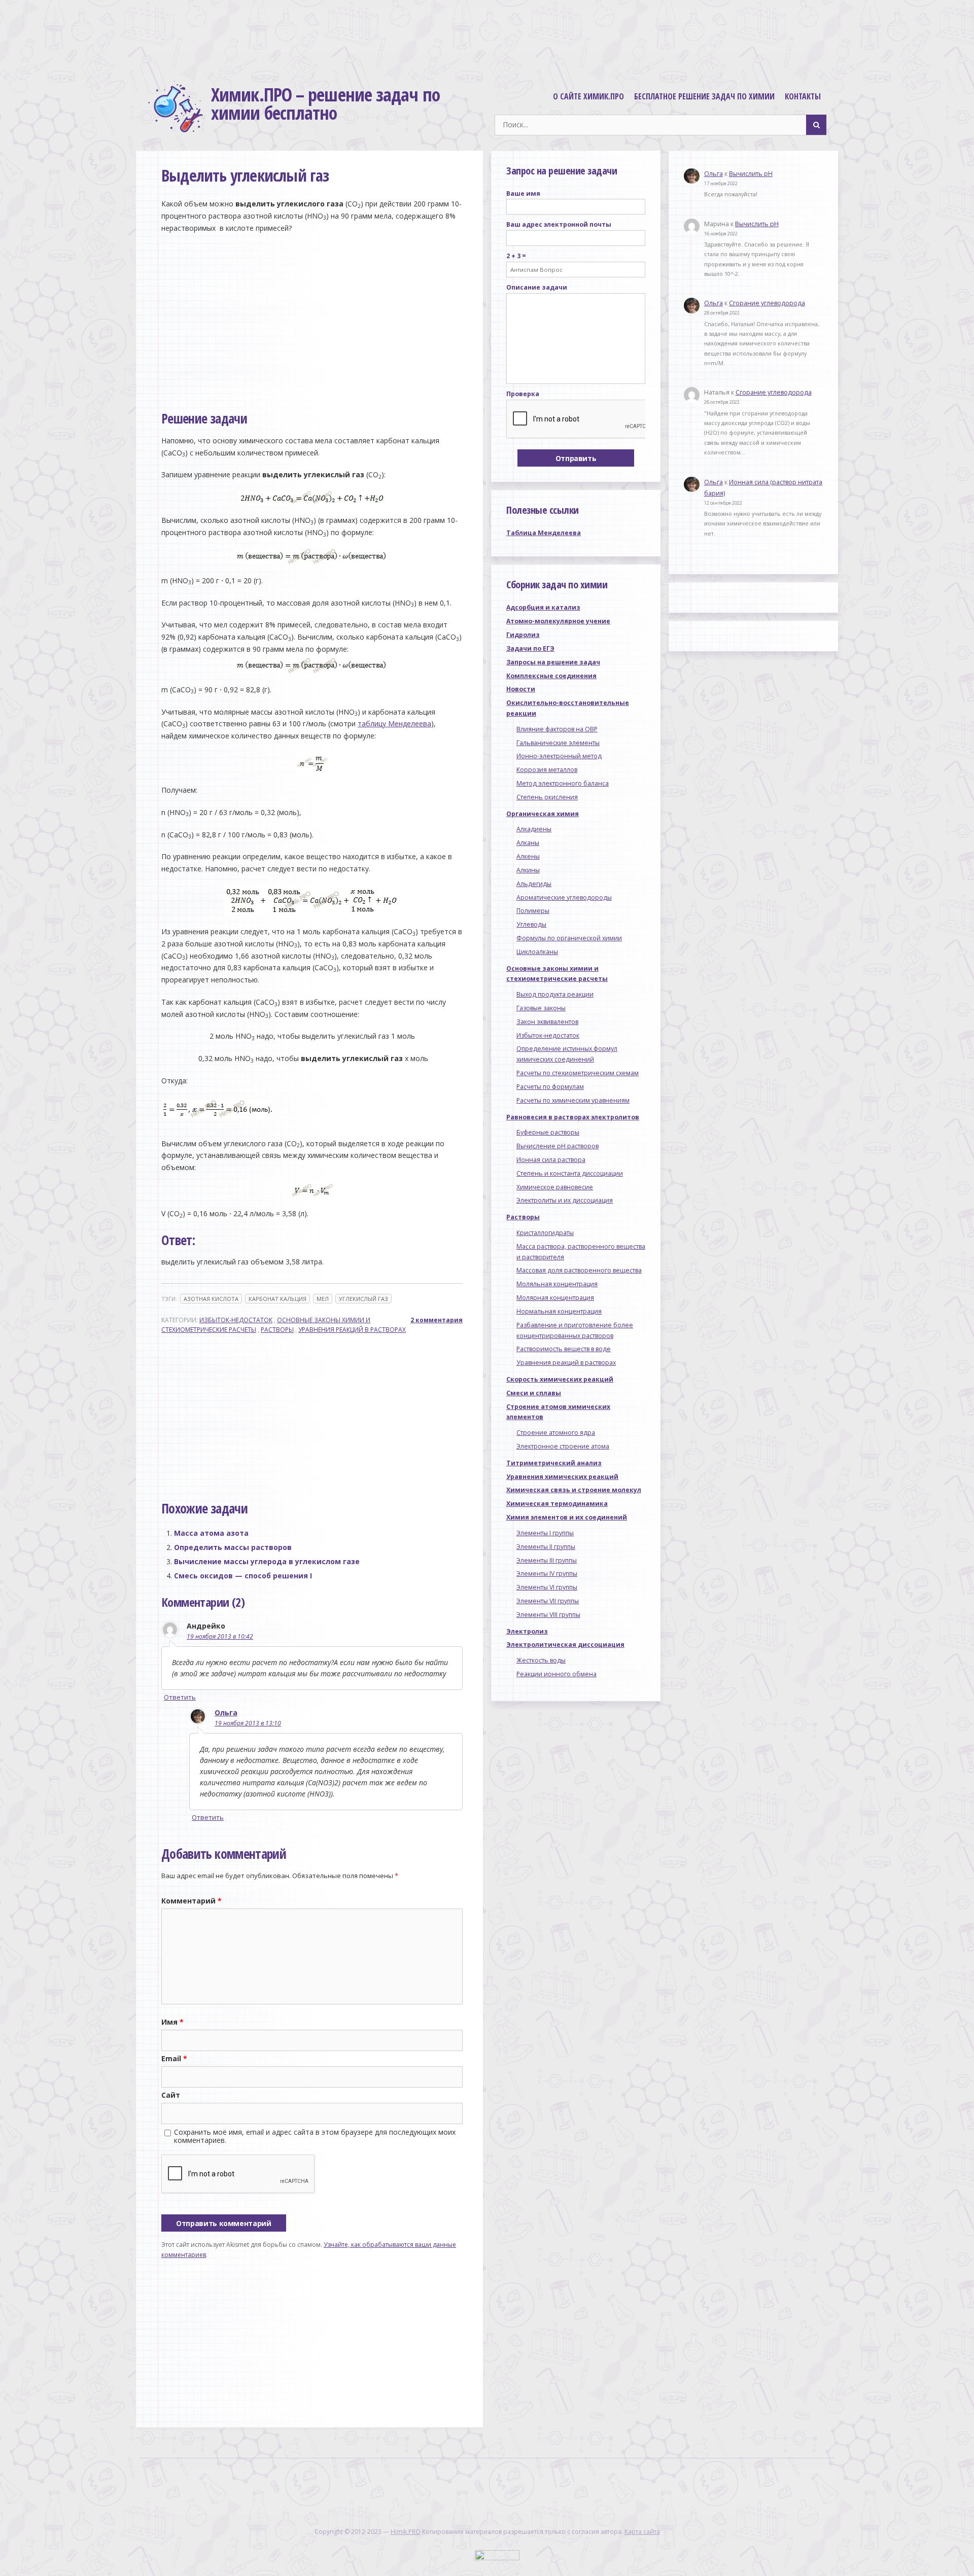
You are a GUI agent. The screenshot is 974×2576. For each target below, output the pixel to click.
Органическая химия (543, 814)
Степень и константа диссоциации (570, 1173)
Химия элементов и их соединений (567, 1517)
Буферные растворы (548, 1132)
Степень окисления (547, 797)
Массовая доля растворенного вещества (579, 1270)
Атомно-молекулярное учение (558, 621)
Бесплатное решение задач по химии (704, 96)
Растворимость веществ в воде (564, 1349)
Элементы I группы (545, 1533)
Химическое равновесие (555, 1187)
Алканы (528, 843)
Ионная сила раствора (551, 1160)
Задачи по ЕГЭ (530, 648)
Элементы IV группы (547, 1574)
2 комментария (437, 1320)
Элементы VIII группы (548, 1615)
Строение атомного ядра (556, 1433)
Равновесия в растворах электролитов (573, 1117)
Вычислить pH (751, 174)
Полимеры (533, 911)
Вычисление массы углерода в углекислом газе (267, 1561)
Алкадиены (534, 829)
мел (323, 1299)
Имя (172, 2022)
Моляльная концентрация (557, 1284)
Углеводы (531, 924)
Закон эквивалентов (547, 1022)
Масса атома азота (211, 1533)
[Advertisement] (487, 38)
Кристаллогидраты (545, 1233)
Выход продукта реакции (555, 994)
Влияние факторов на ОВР (557, 729)
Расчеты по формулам (550, 1087)
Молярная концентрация (555, 1298)
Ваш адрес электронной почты (559, 224)
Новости (521, 689)
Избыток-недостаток (236, 1320)
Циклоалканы (537, 952)
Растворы (277, 1330)
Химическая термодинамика (557, 1504)
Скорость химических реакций (560, 1379)
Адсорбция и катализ (543, 607)
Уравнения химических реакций (562, 1477)
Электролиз (527, 1631)
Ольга (226, 1713)
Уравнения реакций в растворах (352, 1330)
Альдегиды (534, 884)
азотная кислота (211, 1299)
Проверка (523, 394)
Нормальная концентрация (559, 1311)
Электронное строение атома (563, 1446)
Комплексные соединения (551, 676)
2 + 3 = (516, 256)
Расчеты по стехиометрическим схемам (578, 1073)
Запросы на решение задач (553, 662)
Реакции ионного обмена (556, 1674)
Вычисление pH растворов (558, 1146)
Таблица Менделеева (544, 533)
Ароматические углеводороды (564, 897)
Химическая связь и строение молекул (574, 1490)
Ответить (180, 1697)
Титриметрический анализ (554, 1463)
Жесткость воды (541, 1660)
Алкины (528, 870)
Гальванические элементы (558, 743)
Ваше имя (523, 193)
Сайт (171, 2095)
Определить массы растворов (233, 1547)
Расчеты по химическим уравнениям (573, 1100)
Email (174, 2058)
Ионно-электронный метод (559, 756)
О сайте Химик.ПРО (588, 96)
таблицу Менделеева (394, 724)
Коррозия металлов (547, 770)
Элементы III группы (547, 1560)
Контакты (803, 96)
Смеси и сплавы (534, 1393)
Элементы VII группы (548, 1601)
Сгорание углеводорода (767, 303)
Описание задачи (537, 287)
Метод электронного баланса (563, 783)
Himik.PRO (406, 2532)
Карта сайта (642, 2532)
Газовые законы (541, 1008)
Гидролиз (523, 635)
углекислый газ (363, 1299)
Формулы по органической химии (569, 938)
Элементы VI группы (547, 1587)
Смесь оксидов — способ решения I (243, 1576)
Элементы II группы (546, 1547)
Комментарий (192, 1901)
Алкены (528, 856)
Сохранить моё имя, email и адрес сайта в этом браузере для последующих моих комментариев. (315, 2136)
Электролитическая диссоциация (565, 1645)
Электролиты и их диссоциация (565, 1200)
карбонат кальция (277, 1299)
